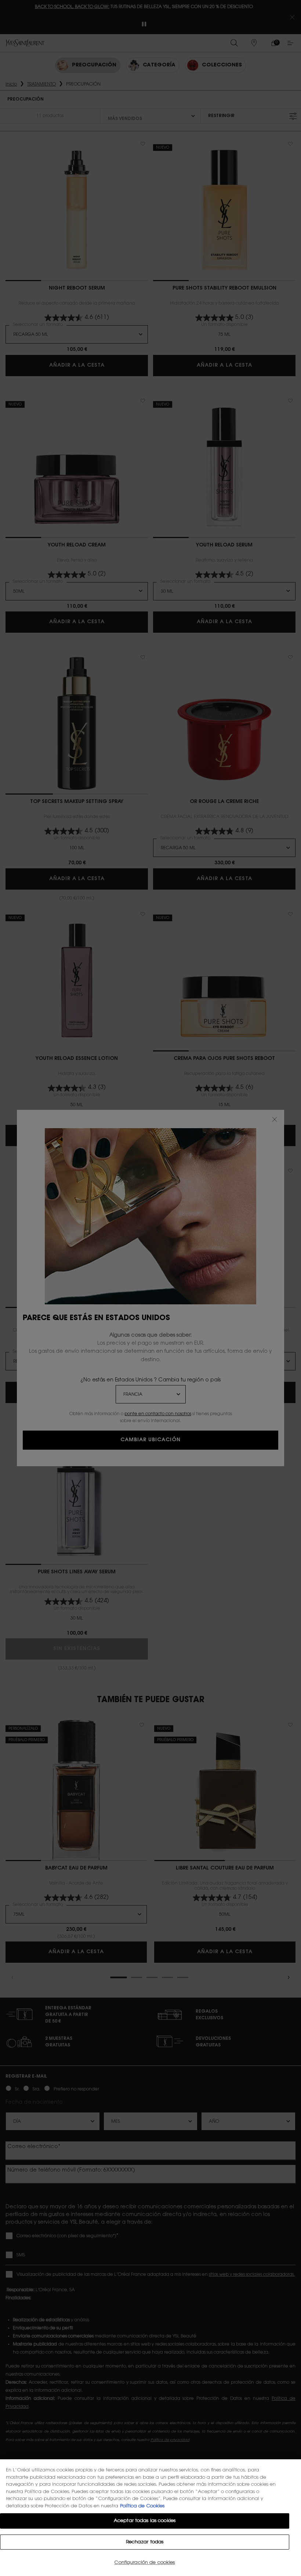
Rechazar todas (145, 2542)
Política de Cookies (142, 2506)
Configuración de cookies (144, 2563)
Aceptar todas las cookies (145, 2521)
